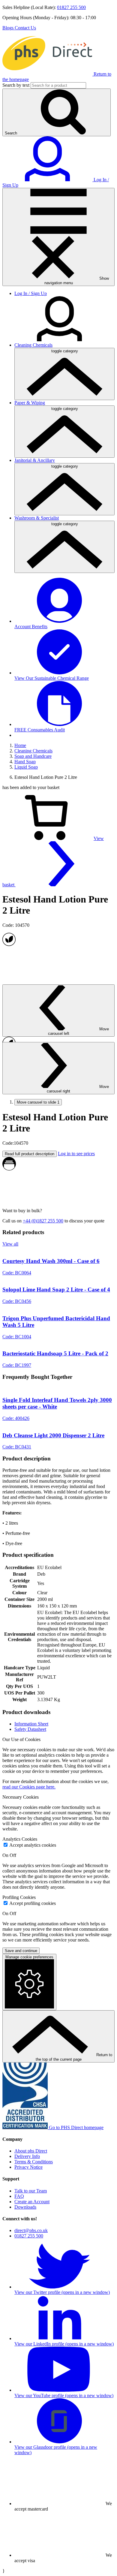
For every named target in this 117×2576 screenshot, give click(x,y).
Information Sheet (31, 1724)
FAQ (19, 2196)
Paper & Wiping (30, 403)
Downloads (25, 2207)
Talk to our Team (31, 2191)
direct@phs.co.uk (31, 2230)
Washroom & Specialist (37, 518)
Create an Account (32, 2202)
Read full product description (30, 1154)
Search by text (16, 85)
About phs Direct (31, 2151)
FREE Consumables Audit (40, 730)
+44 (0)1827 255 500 (43, 1221)
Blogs (9, 28)
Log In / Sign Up (31, 293)
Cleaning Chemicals (33, 345)
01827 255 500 (71, 7)
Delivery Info (27, 2156)
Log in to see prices (76, 1154)
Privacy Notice (28, 2167)
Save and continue (21, 1951)
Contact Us (25, 28)
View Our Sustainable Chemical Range (52, 678)
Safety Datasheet (30, 1729)
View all (10, 1244)
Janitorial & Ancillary (35, 460)
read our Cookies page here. (29, 1787)
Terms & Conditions (34, 2162)
